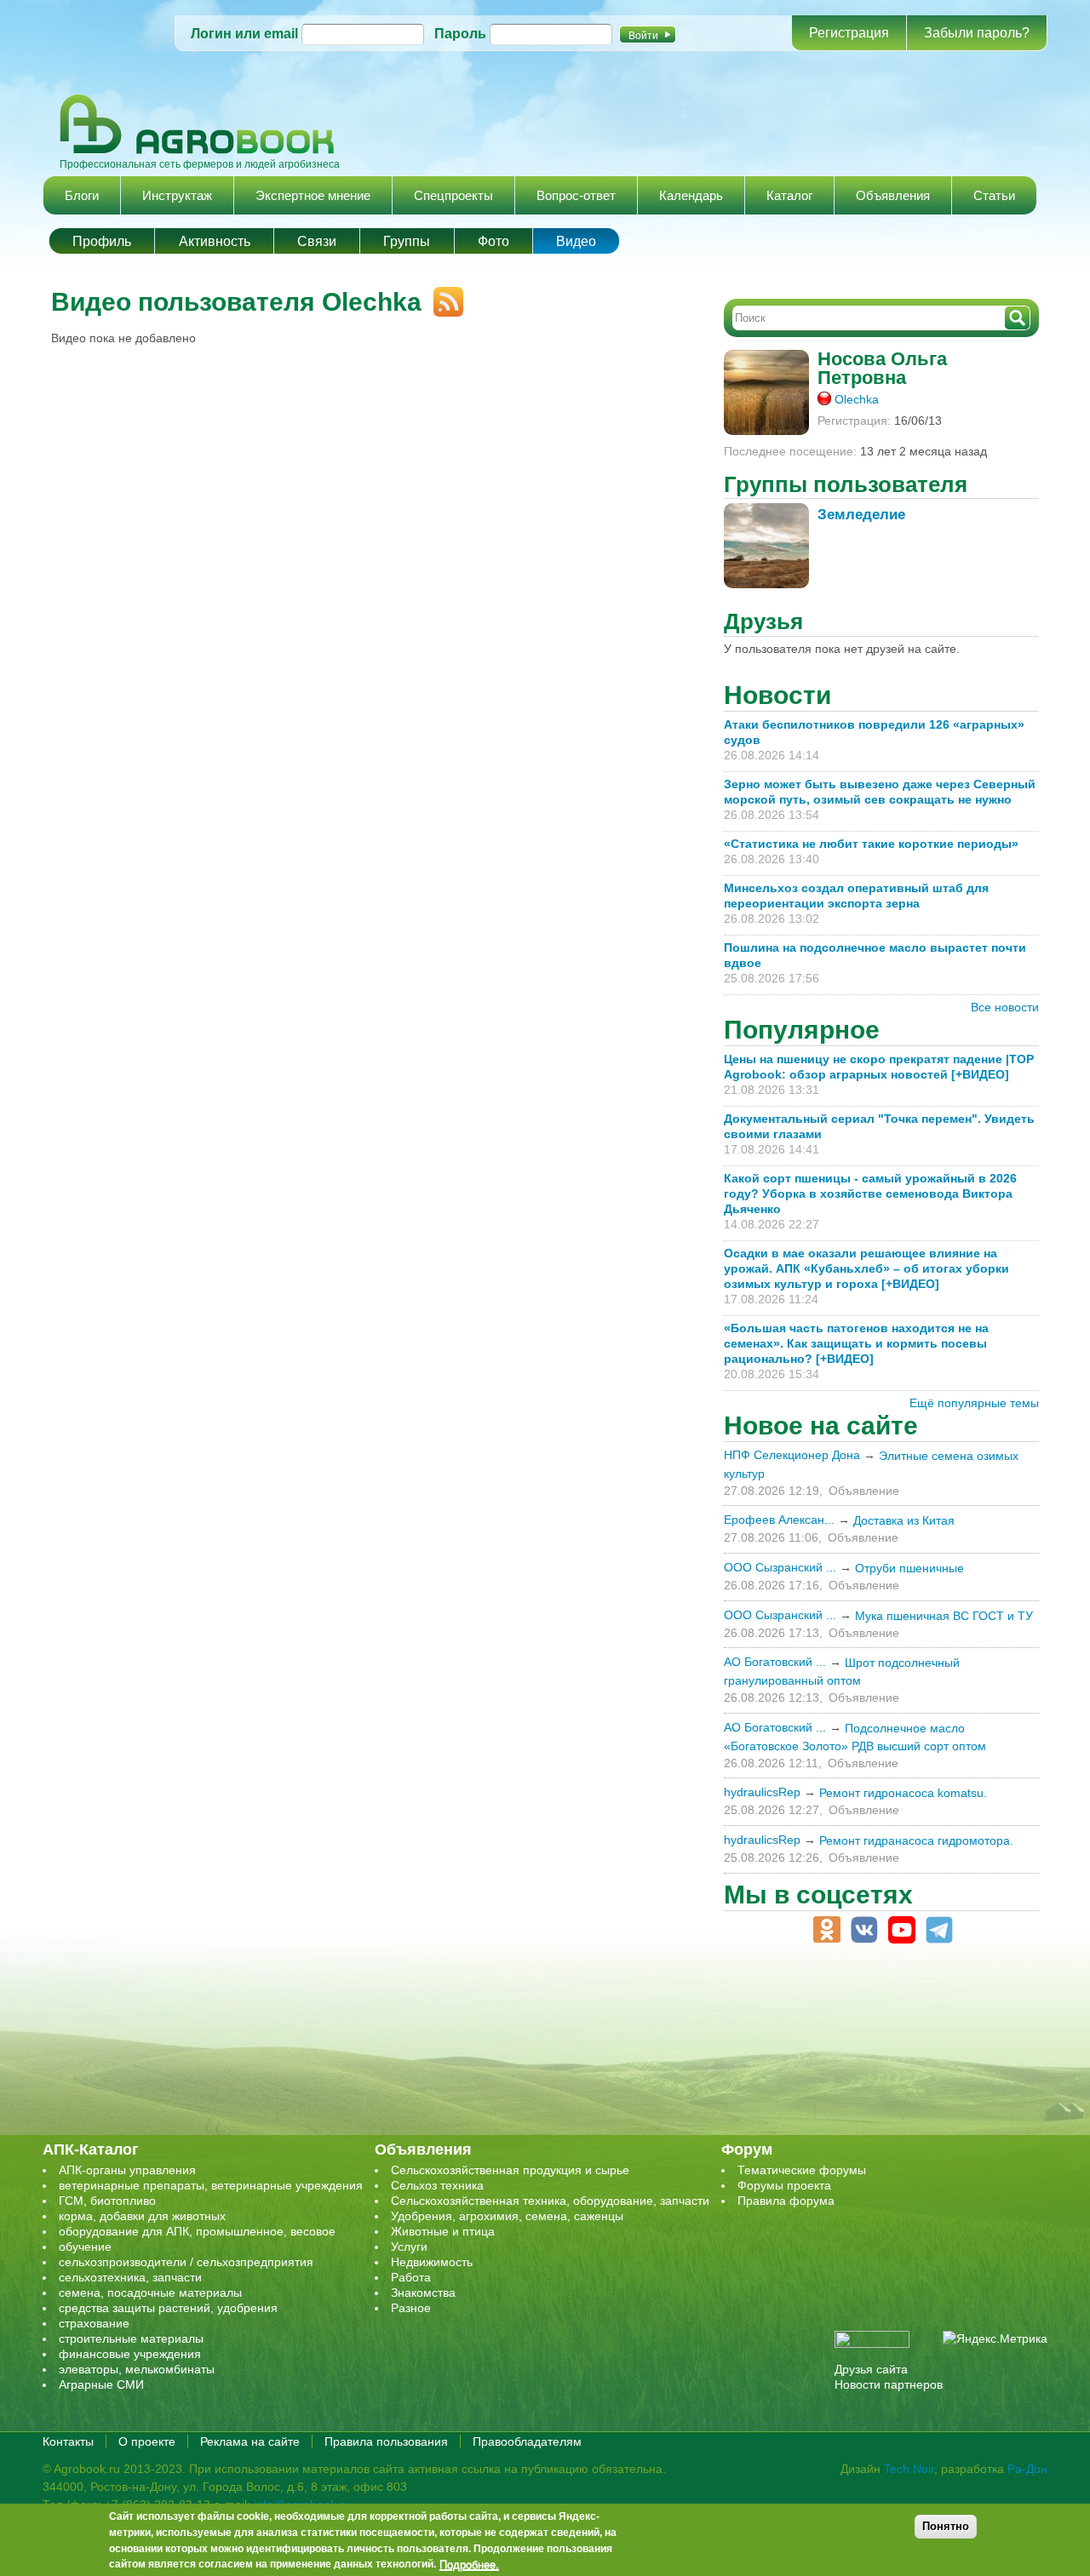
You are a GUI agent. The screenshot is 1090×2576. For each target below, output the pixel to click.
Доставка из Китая (904, 1520)
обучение (85, 2247)
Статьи (994, 195)
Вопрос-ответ (576, 195)
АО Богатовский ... (775, 1662)
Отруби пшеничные (909, 1568)
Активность (215, 241)
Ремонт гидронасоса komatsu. (903, 1793)
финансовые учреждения (130, 2354)
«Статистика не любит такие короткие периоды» (871, 844)
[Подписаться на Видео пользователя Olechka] (442, 295)
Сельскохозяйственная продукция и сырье (510, 2170)
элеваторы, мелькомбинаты (137, 2369)
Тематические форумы (802, 2170)
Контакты (68, 2441)
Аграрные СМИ (101, 2384)
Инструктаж (177, 195)
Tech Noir (909, 2469)
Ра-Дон (1027, 2469)
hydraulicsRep (762, 1792)
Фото (493, 241)
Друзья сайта (871, 2369)
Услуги (409, 2247)
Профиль (102, 241)
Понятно (946, 2526)
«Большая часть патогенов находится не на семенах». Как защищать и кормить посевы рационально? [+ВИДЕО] (856, 1343)
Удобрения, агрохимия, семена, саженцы (507, 2216)
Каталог (789, 195)
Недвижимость (432, 2262)
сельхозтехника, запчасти (130, 2277)
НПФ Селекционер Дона (792, 1455)
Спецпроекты (453, 195)
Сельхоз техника (437, 2185)
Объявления (893, 195)
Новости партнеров (889, 2384)
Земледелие (861, 515)
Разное (411, 2308)
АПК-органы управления (127, 2170)
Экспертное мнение (313, 195)
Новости (777, 695)
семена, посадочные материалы (150, 2293)
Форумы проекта (784, 2185)
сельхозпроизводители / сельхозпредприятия (186, 2262)
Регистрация (849, 33)
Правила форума (786, 2201)
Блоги (82, 195)
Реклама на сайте (250, 2441)
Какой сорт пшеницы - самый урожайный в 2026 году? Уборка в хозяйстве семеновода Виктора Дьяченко (870, 1194)
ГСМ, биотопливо (107, 2201)
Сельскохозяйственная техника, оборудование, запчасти (550, 2201)
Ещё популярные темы (974, 1403)
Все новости (1005, 1007)
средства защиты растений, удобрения (168, 2308)
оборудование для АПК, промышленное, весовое (197, 2231)
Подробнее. (469, 2565)
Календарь (691, 195)
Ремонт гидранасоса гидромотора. (916, 1840)
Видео (576, 241)
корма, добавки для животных (142, 2216)
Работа (411, 2277)
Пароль (460, 34)
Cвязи (317, 241)
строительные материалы (131, 2338)
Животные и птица (443, 2231)
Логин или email (244, 34)
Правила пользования (386, 2441)
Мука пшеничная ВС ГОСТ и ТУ (944, 1616)
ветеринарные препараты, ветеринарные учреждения (211, 2185)
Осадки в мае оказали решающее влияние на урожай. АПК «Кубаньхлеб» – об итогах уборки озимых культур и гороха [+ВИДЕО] (866, 1268)
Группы (407, 241)
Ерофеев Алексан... (779, 1520)
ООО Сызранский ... (780, 1567)
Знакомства (423, 2293)
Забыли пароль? (977, 33)
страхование (94, 2323)
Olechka (857, 399)
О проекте (147, 2441)
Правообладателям (527, 2441)
